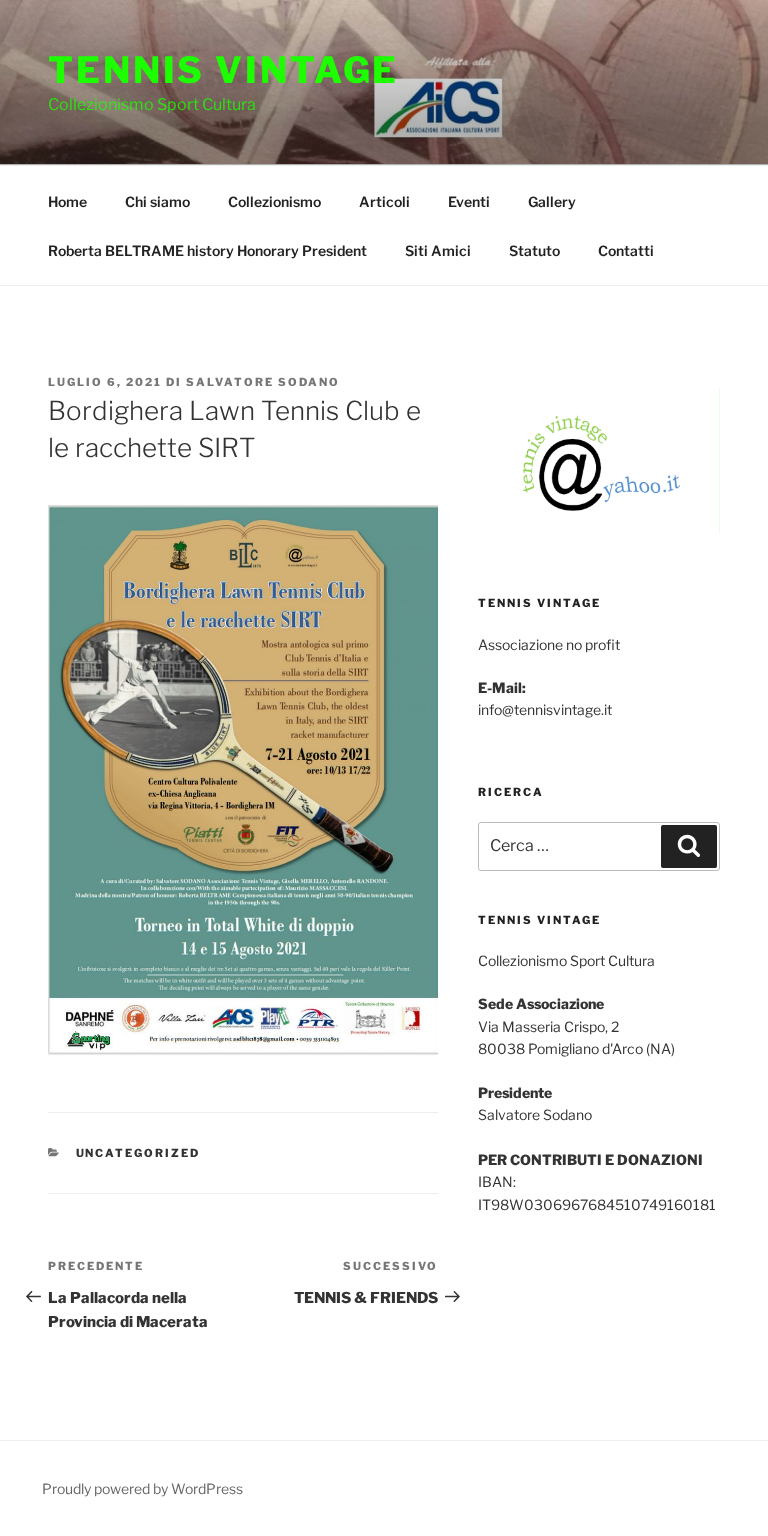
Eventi (469, 201)
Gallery (552, 201)
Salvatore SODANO (263, 382)
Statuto (534, 250)
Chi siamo (157, 201)
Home (67, 201)
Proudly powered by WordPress (142, 1488)
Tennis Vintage (223, 70)
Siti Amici (438, 250)
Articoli (384, 201)
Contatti (626, 250)
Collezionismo (274, 201)
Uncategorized (138, 1153)
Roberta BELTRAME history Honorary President (207, 250)
